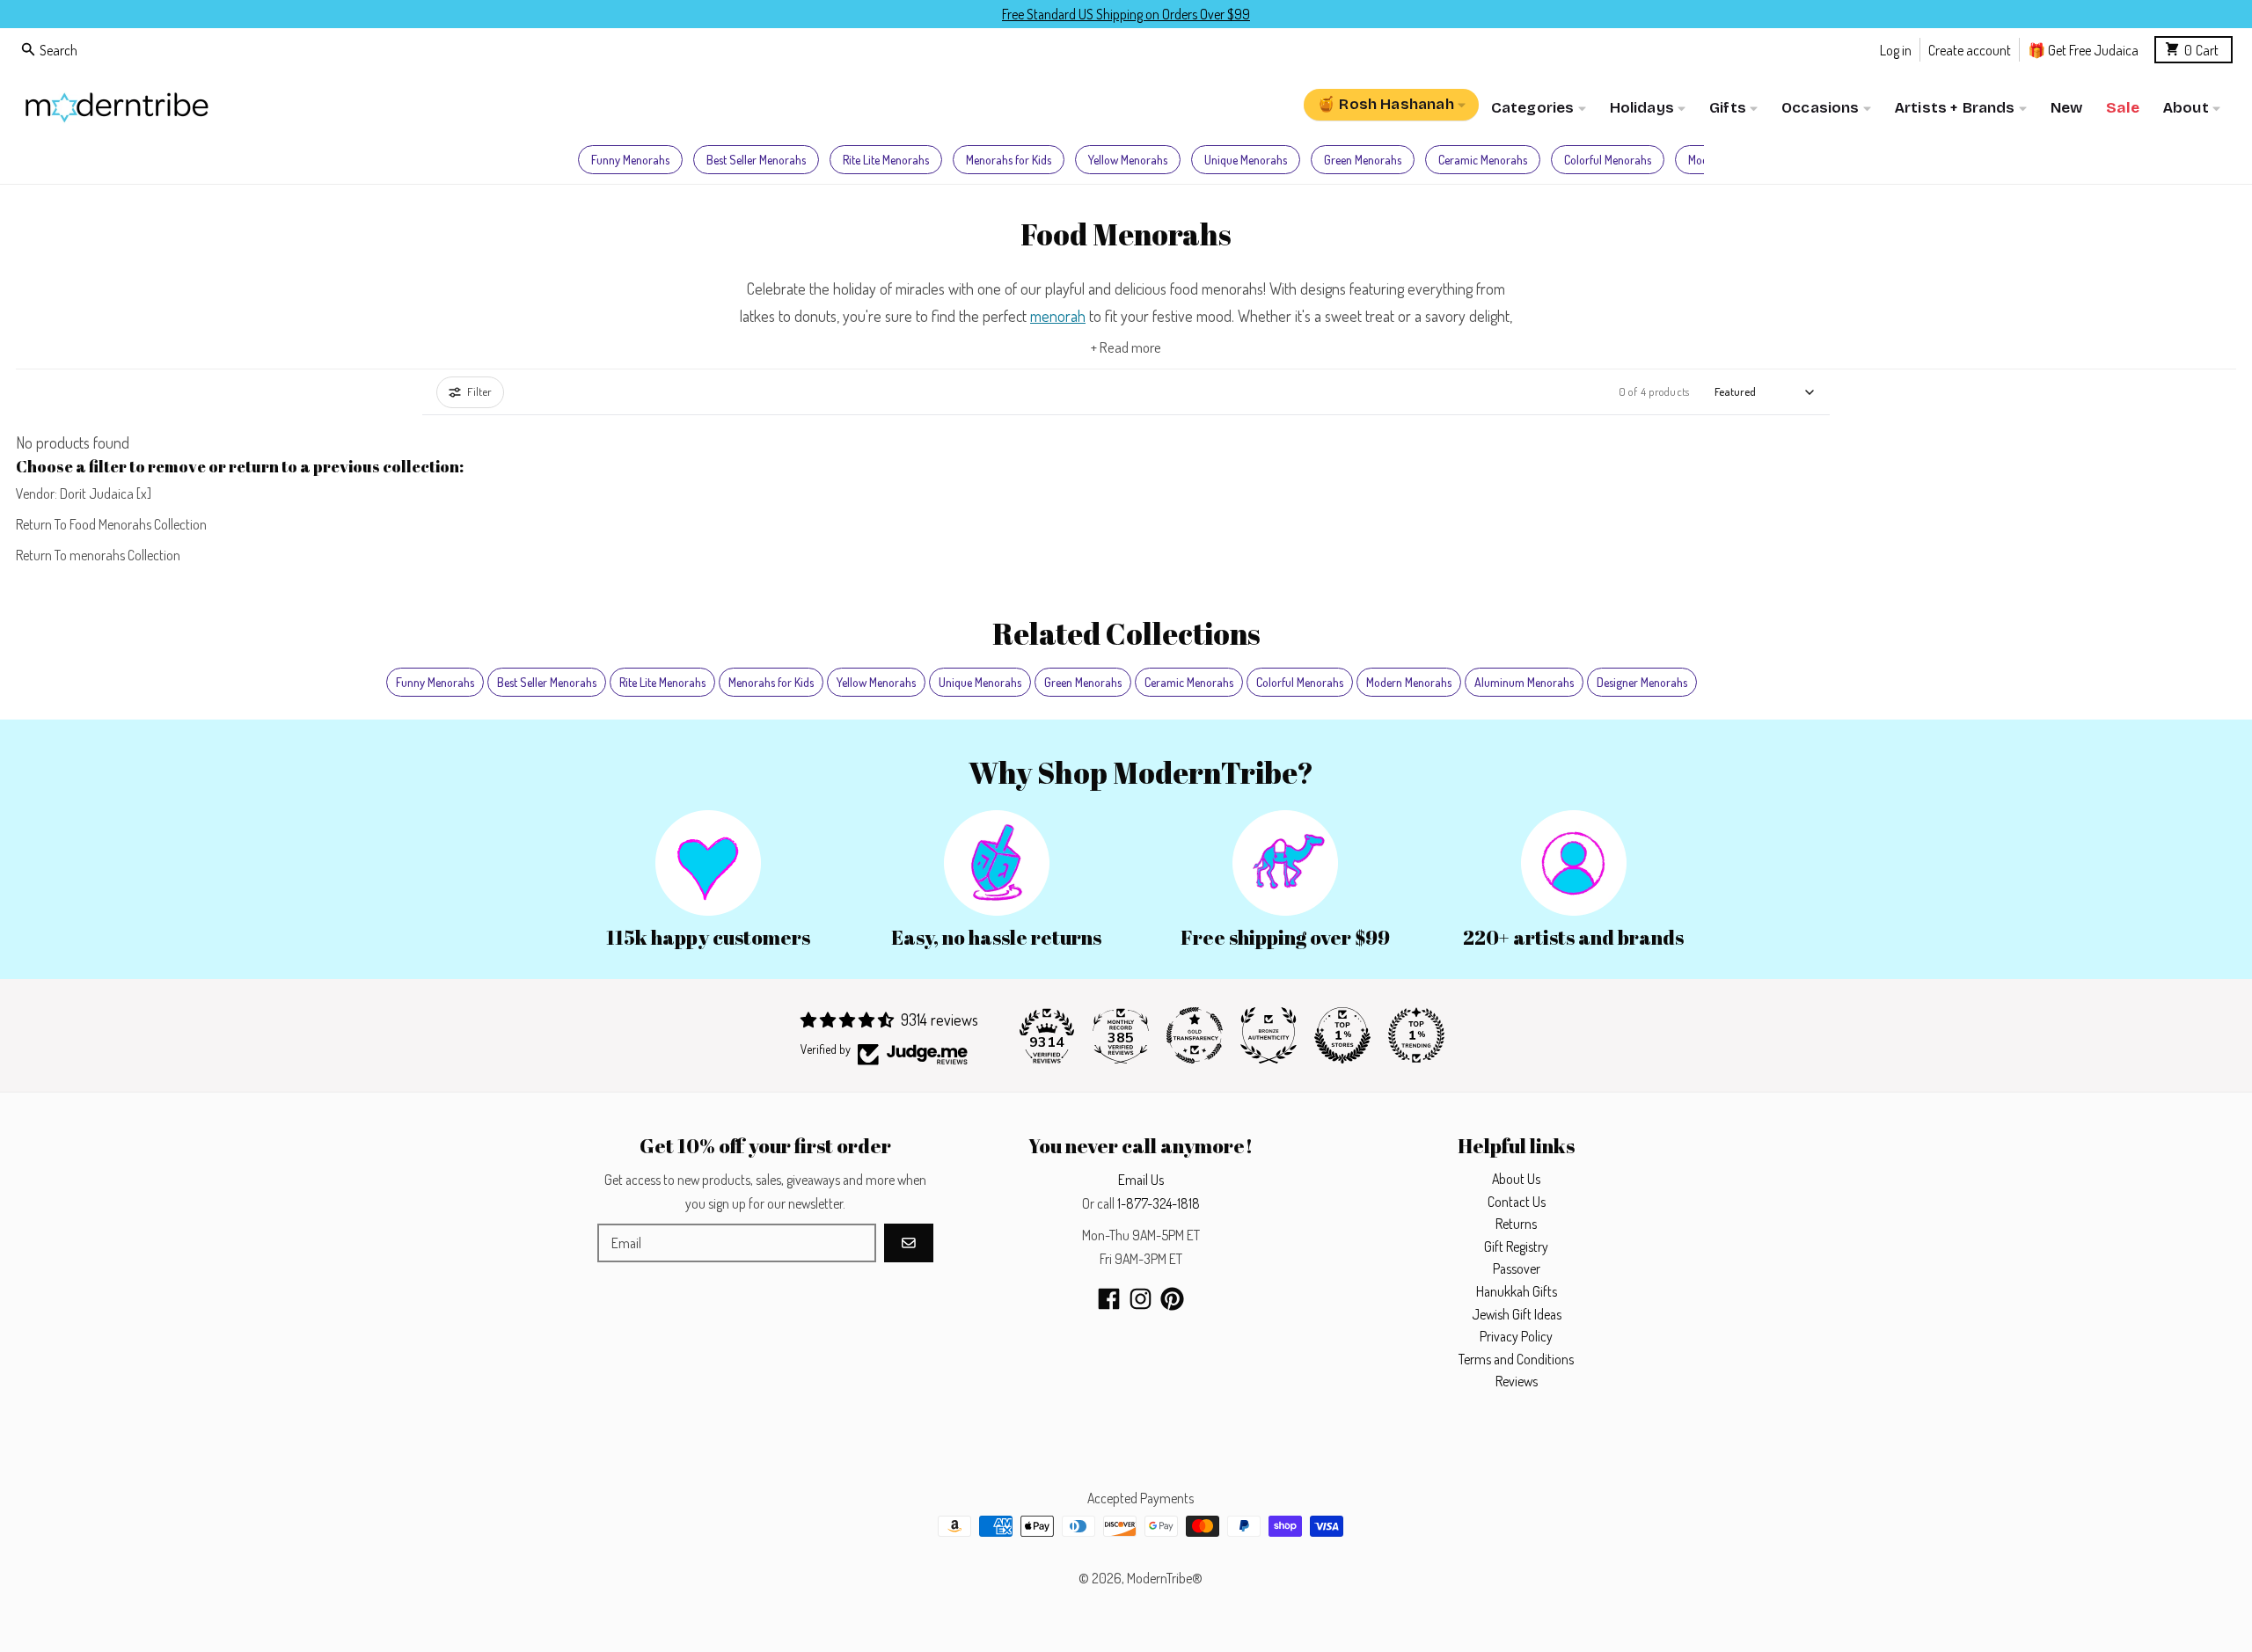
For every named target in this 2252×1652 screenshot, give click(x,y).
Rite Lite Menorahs (886, 160)
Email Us (1141, 1180)
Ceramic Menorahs (1483, 160)
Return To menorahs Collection (98, 555)
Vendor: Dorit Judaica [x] (84, 493)
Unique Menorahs (1246, 160)
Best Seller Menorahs (756, 160)
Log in (1896, 49)
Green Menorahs (1363, 160)
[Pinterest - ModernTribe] (1172, 1299)
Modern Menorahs (1409, 682)
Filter (479, 391)
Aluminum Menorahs (1524, 682)
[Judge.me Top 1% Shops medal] (1342, 1035)
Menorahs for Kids (1009, 160)
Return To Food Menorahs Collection (111, 524)
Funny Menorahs (630, 160)
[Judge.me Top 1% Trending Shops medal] (1416, 1035)
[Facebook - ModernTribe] (1109, 1299)
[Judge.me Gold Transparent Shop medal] (1195, 1035)
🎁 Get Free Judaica (2083, 49)
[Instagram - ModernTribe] (1141, 1299)
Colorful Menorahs (1608, 160)
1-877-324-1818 (1159, 1203)
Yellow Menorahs (1128, 160)
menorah (1058, 316)
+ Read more (1126, 347)
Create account (1970, 49)
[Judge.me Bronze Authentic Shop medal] (1269, 1035)
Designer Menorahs (1642, 682)
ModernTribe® (1165, 1578)
